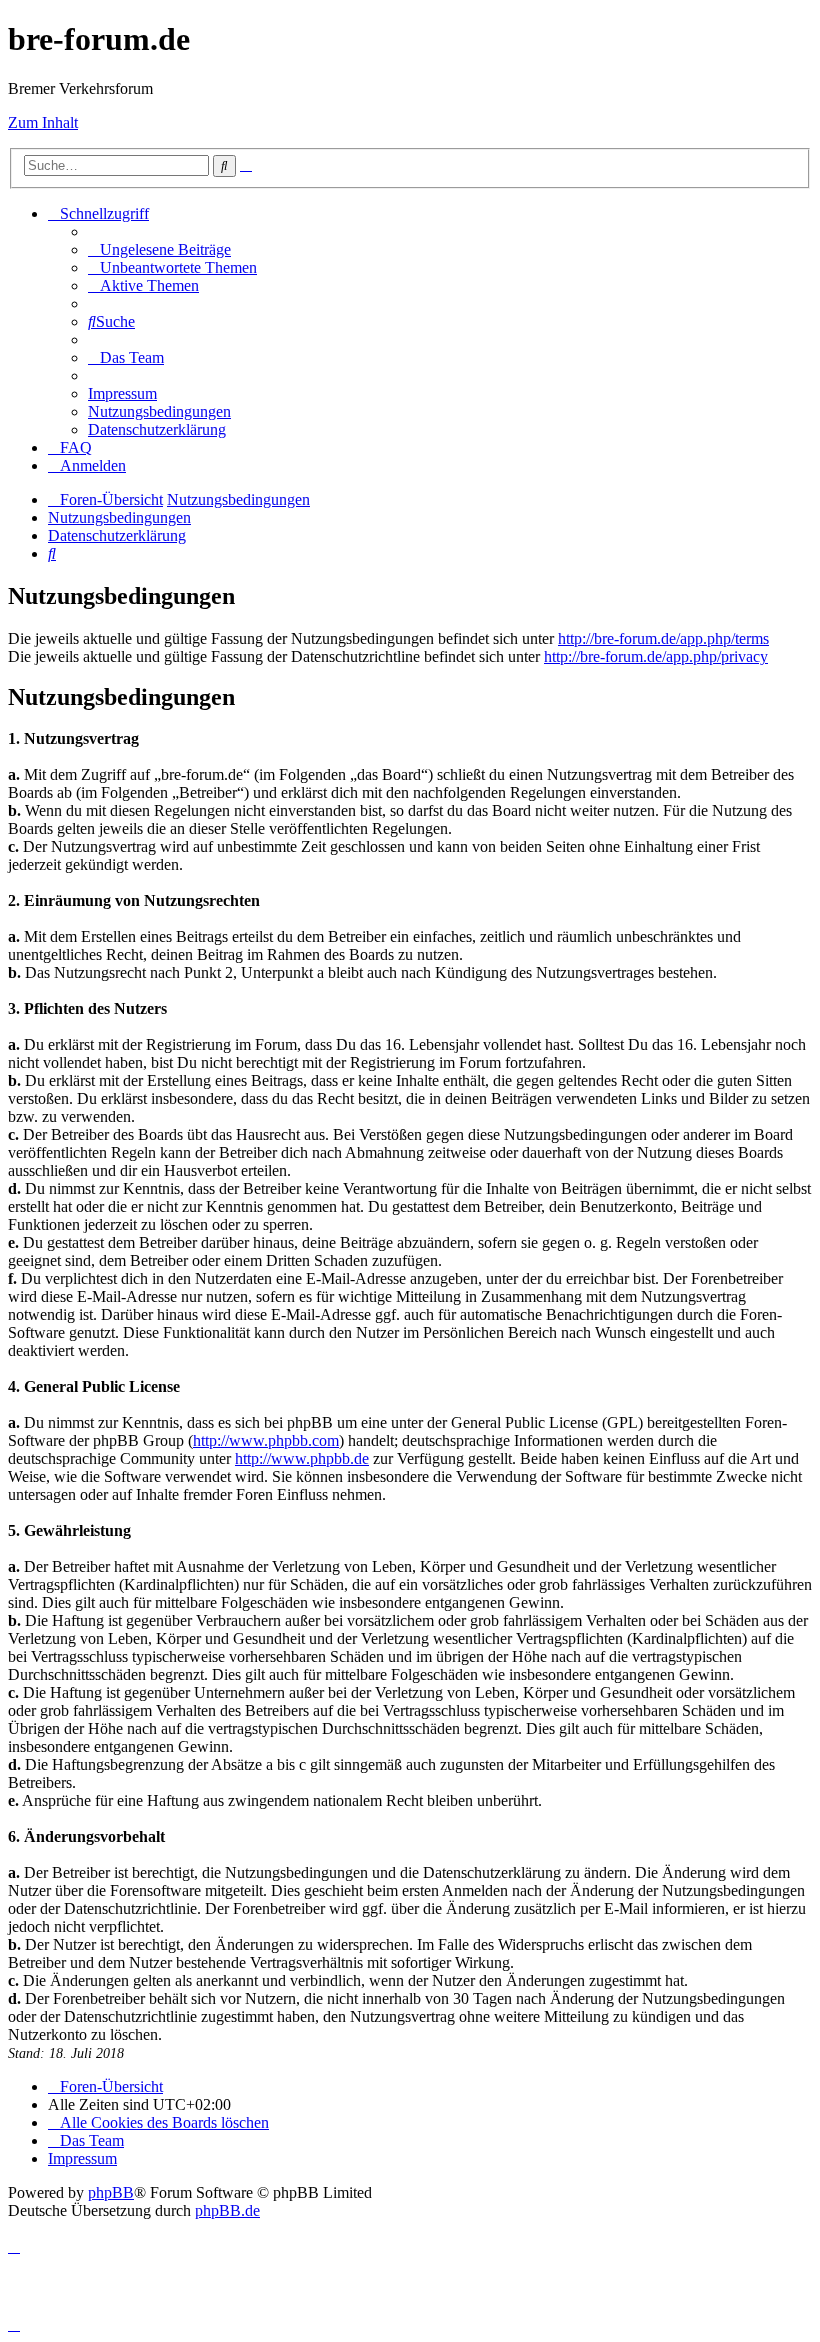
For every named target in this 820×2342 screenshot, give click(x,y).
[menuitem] (159, 249)
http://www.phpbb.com (266, 1440)
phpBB (111, 2192)
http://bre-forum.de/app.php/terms (663, 638)
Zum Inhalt (43, 122)
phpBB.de (227, 2210)
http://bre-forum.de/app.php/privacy (656, 656)
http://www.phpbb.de (302, 1458)
